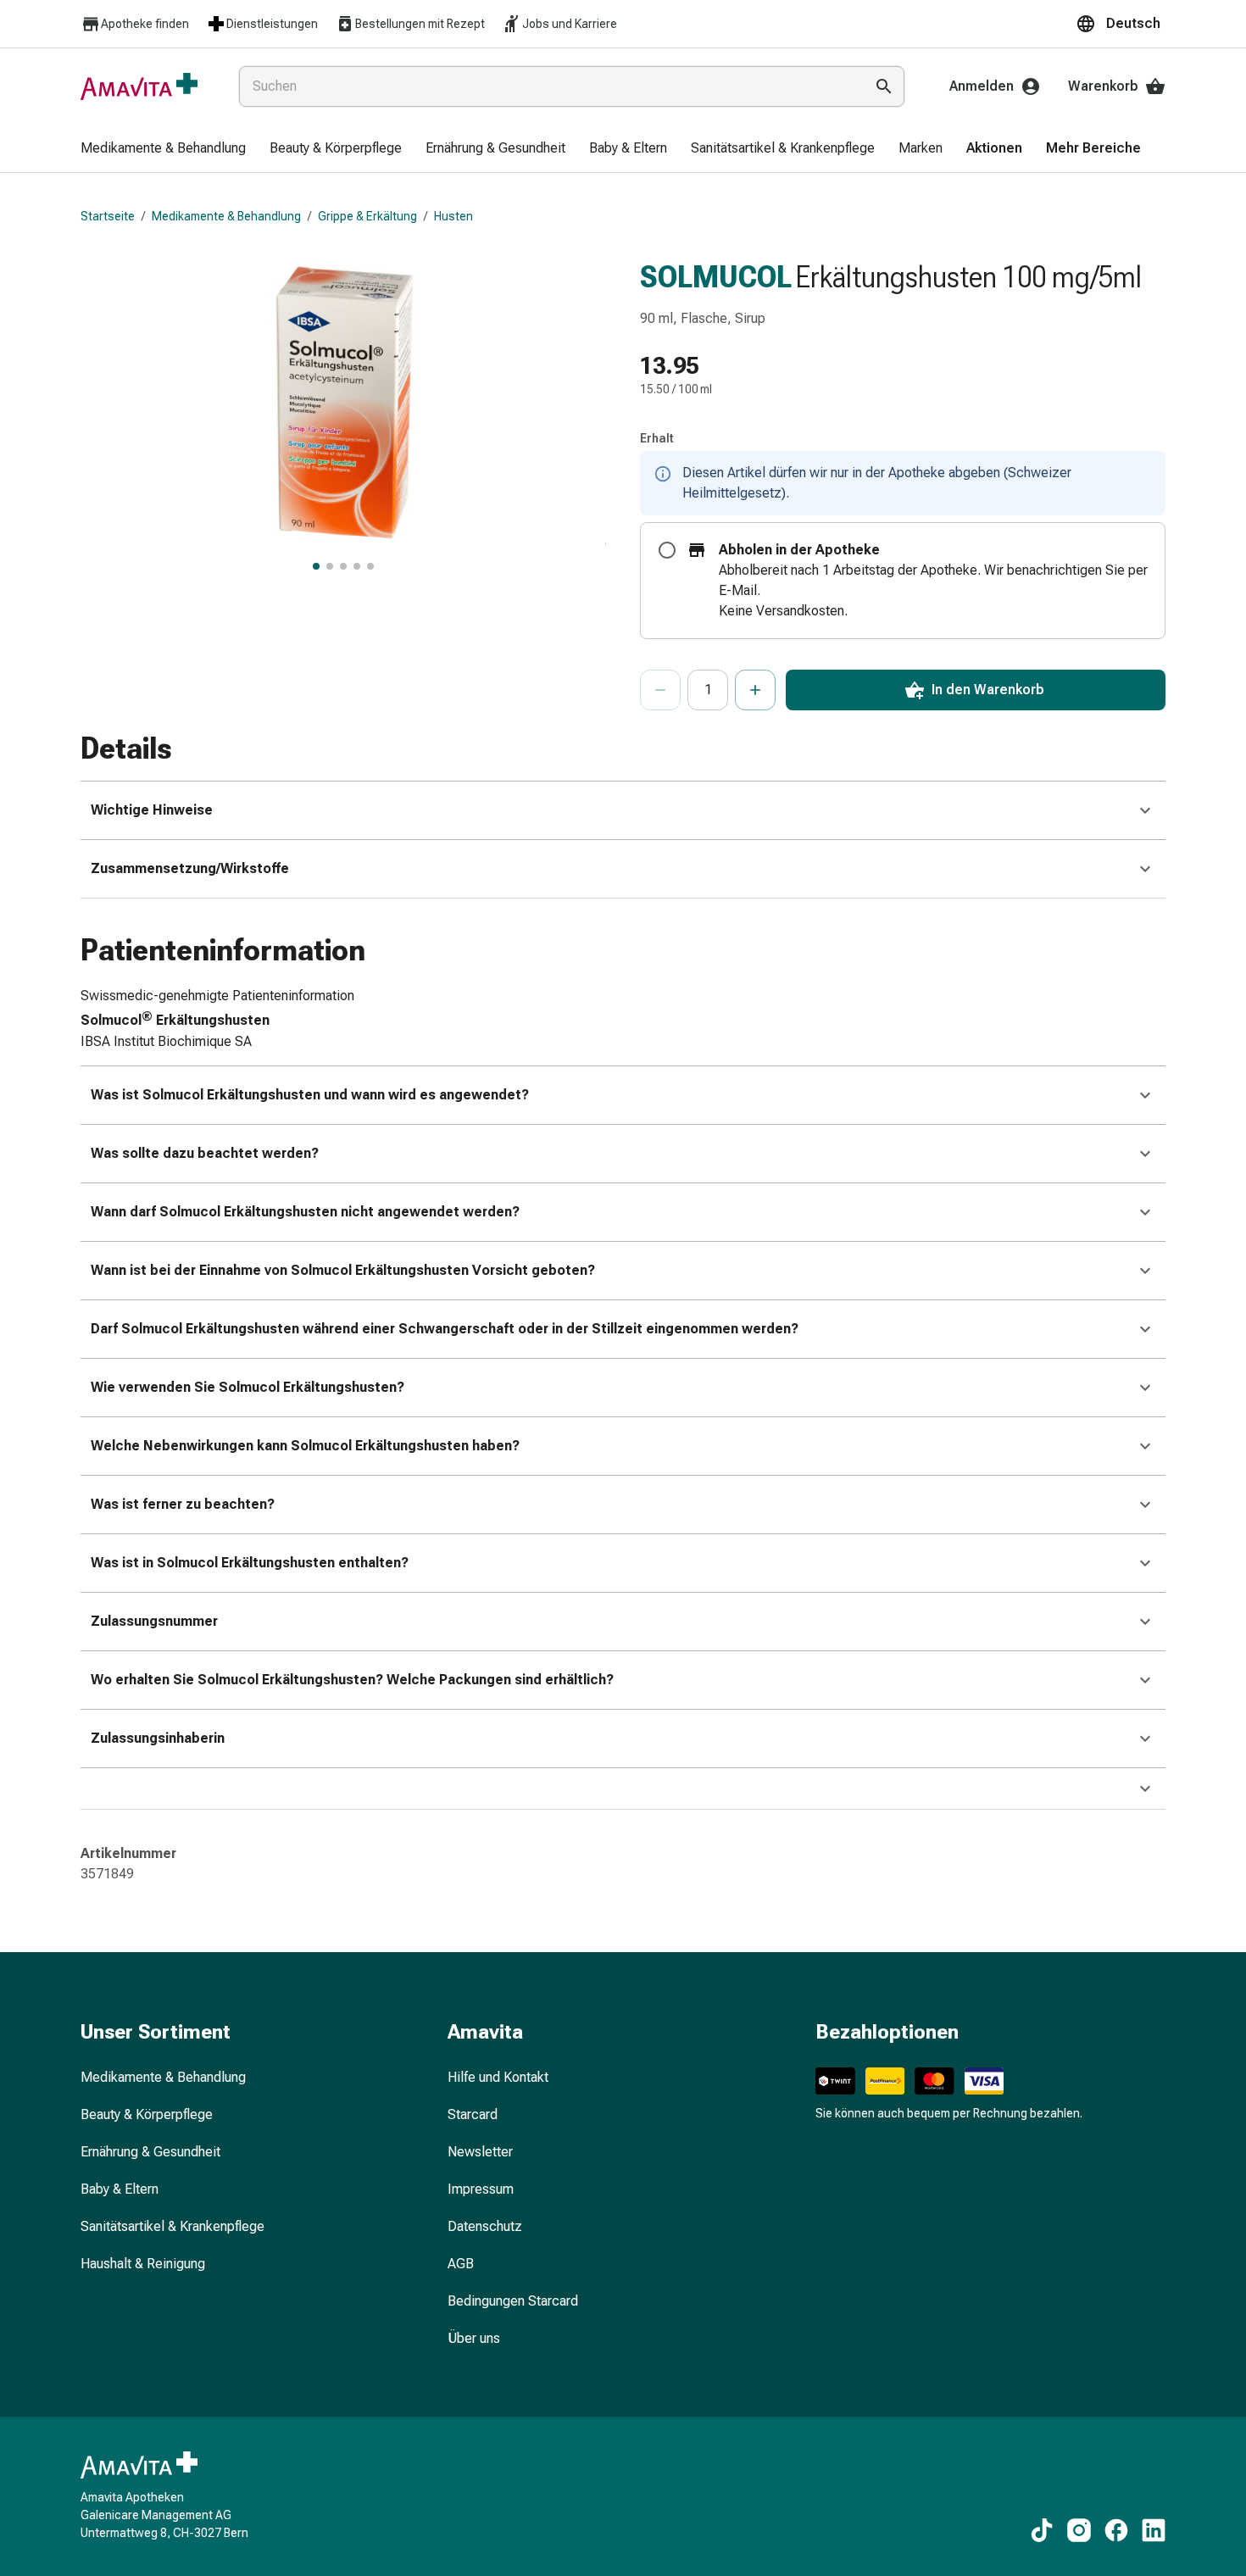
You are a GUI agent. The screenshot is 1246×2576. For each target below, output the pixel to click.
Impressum (481, 2189)
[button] (1121, 24)
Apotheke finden (145, 24)
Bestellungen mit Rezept (420, 24)
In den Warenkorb (988, 690)
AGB (461, 2264)
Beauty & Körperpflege (147, 2114)
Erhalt (657, 438)
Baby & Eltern (120, 2189)
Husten (453, 216)
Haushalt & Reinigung (143, 2264)
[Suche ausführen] (884, 86)
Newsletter (480, 2152)
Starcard (473, 2114)
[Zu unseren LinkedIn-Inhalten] (1154, 2530)
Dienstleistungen (272, 24)
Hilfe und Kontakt (498, 2077)
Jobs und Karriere (570, 24)
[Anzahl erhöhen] (755, 690)
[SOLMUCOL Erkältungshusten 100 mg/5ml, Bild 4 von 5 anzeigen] (357, 566)
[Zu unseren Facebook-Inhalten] (1116, 2530)
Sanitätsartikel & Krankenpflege (172, 2226)
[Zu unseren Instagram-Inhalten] (1079, 2530)
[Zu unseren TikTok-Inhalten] (1042, 2530)
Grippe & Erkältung (367, 216)
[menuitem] (163, 149)
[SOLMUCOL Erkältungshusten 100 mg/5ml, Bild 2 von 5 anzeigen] (330, 566)
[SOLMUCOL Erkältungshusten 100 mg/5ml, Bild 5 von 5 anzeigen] (370, 566)
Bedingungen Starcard (513, 2301)
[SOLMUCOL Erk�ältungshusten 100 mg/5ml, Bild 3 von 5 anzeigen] (343, 566)
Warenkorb (1103, 86)
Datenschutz (485, 2226)
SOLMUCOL (716, 277)
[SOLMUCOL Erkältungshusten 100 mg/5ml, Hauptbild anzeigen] (316, 566)
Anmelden (982, 86)
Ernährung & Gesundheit (150, 2152)
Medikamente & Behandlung (226, 216)
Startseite (108, 216)
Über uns (474, 2338)
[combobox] (548, 86)
